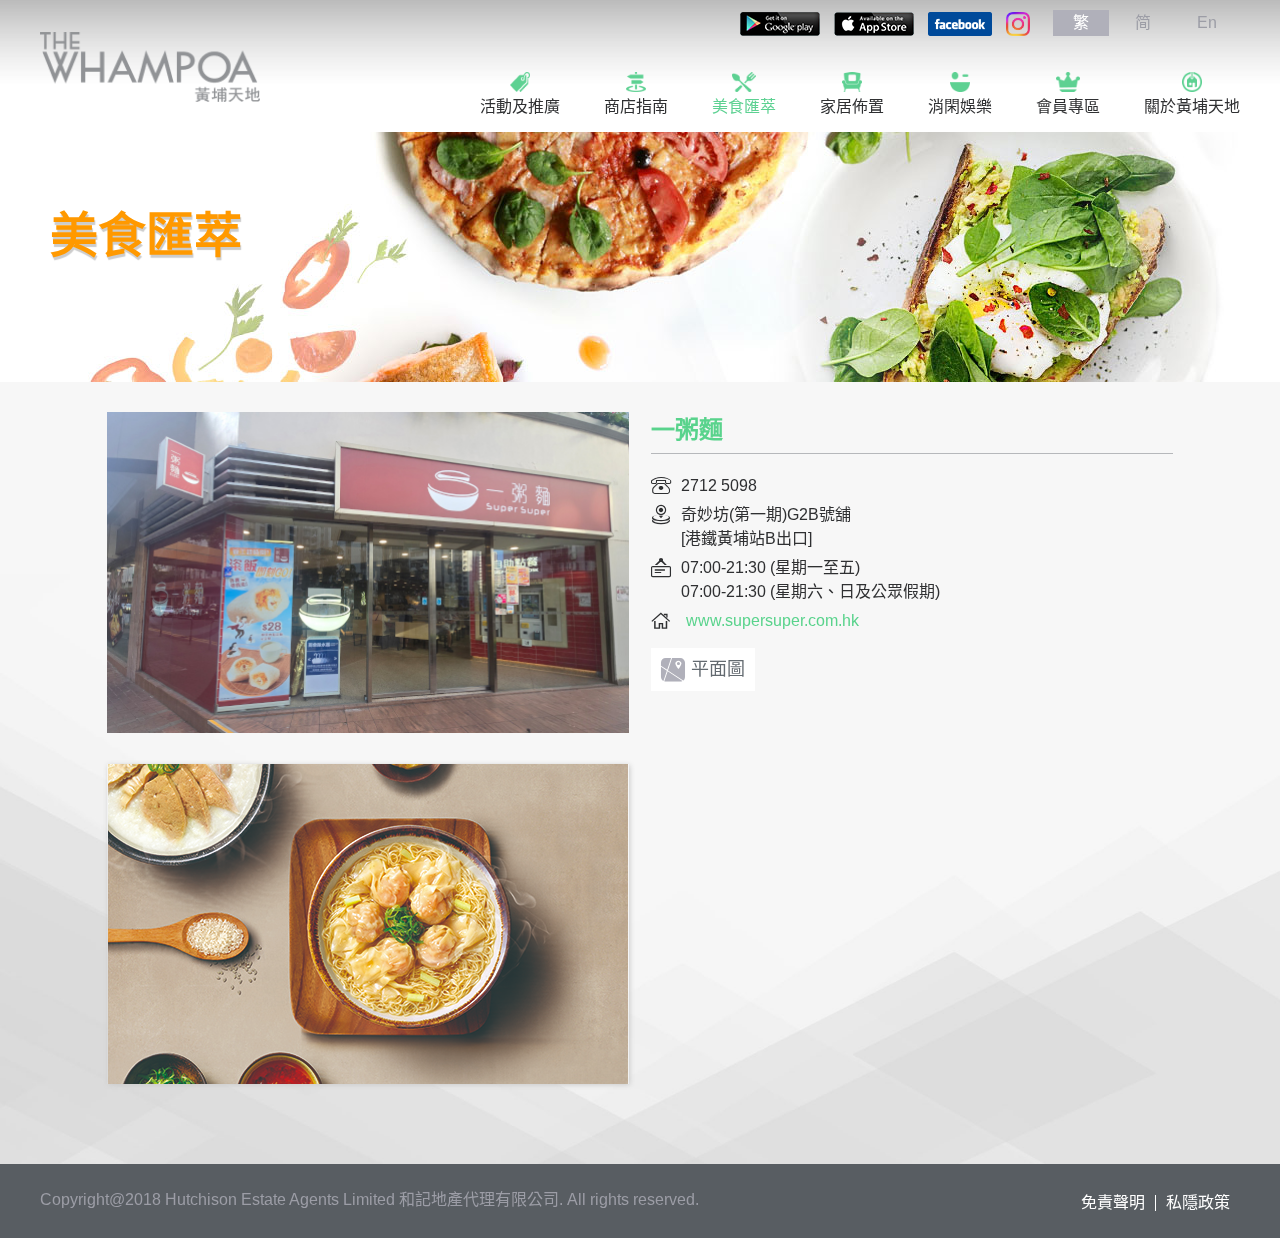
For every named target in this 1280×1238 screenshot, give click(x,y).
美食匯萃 (744, 106)
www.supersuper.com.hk (772, 620)
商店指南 (636, 106)
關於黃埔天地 (1192, 106)
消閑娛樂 (960, 106)
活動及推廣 (520, 106)
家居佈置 (852, 106)
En (1207, 22)
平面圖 (718, 669)
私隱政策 (1198, 1203)
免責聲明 (1113, 1203)
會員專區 (1068, 106)
